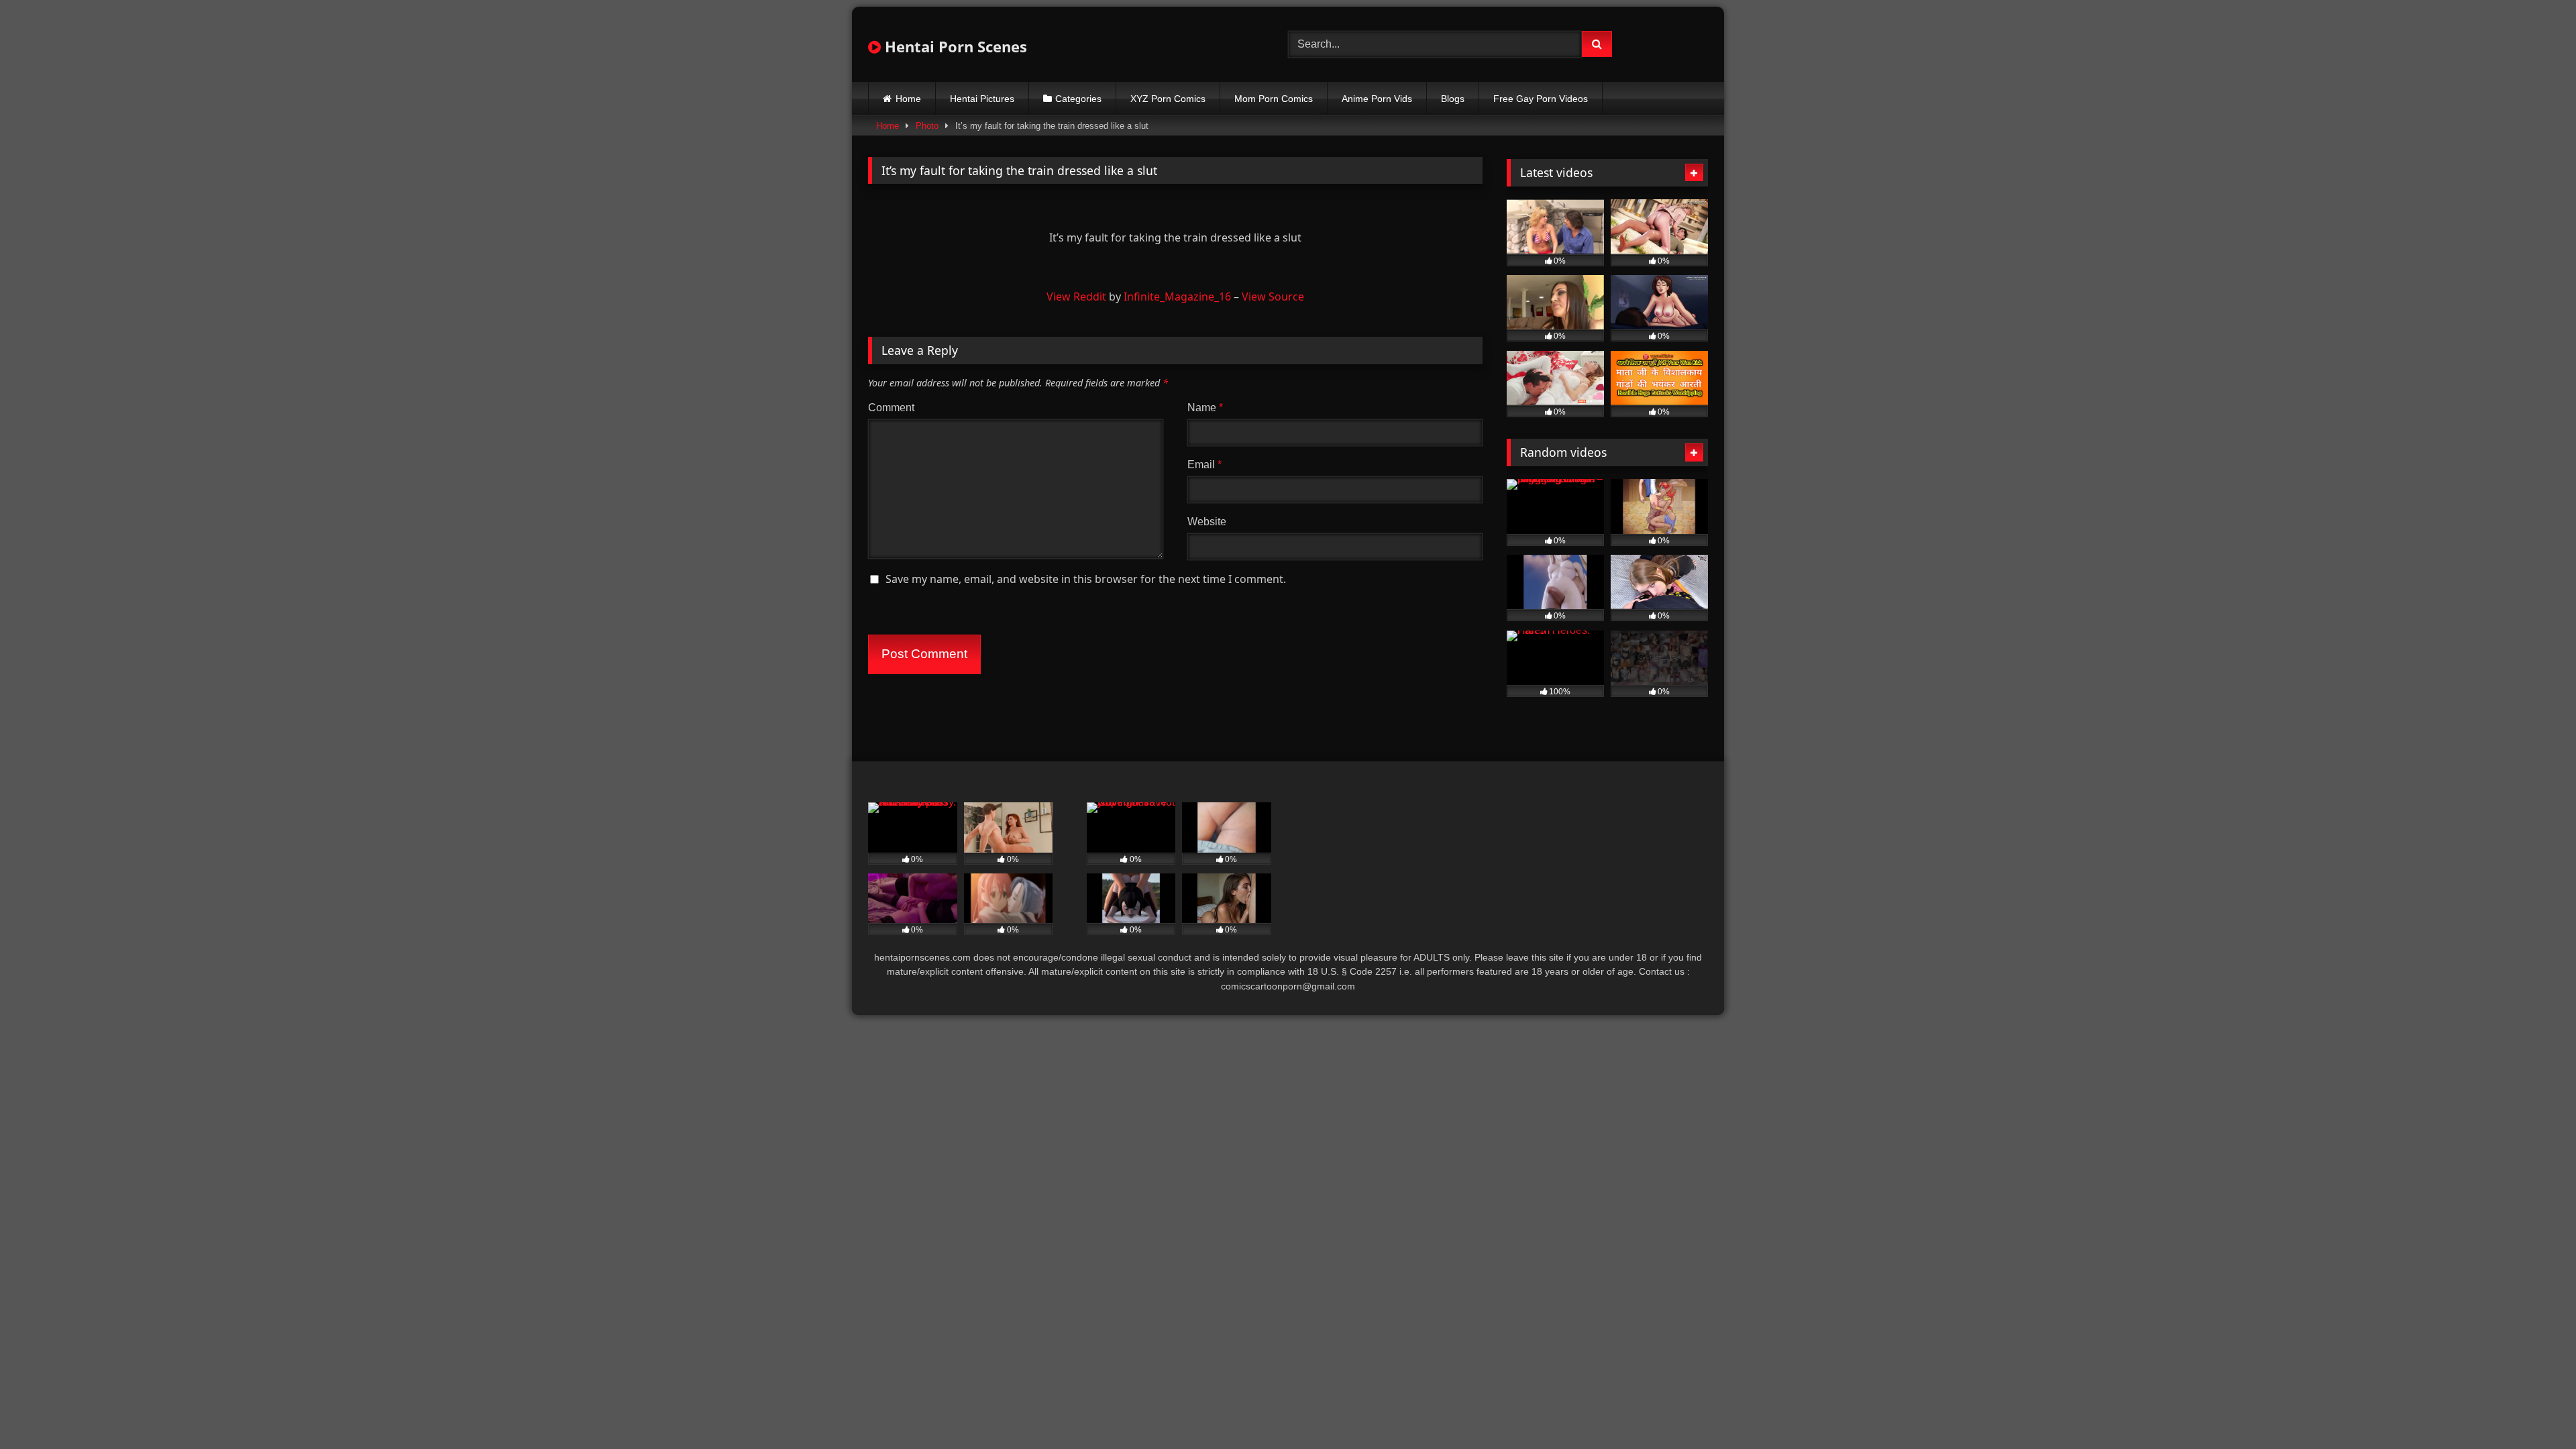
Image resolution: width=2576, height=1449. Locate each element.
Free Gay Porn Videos (1541, 99)
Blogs (1453, 99)
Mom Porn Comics (1274, 99)
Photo (927, 126)
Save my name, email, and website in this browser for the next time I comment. (1086, 579)
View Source (1273, 297)
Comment (891, 408)
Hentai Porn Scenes (954, 46)
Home (908, 99)
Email (1204, 465)
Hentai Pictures (982, 99)
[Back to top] (2534, 1409)
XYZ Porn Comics (1168, 99)
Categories (1078, 99)
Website (1207, 522)
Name (1205, 408)
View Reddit (1076, 297)
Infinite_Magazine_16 (1177, 297)
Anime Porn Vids (1377, 99)
